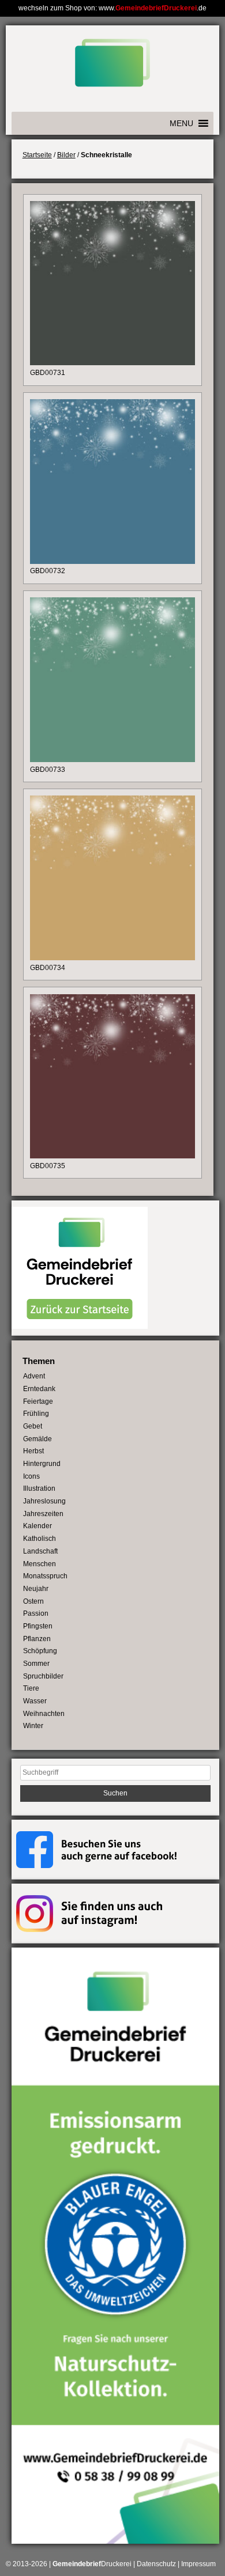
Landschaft (40, 1551)
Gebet (33, 1426)
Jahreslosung (44, 1501)
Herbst (33, 1451)
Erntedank (39, 1389)
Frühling (36, 1414)
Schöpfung (40, 1651)
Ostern (33, 1601)
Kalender (37, 1526)
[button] (181, 123)
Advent (34, 1376)
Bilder (66, 155)
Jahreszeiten (43, 1514)
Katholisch (40, 1539)
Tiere (31, 1688)
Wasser (35, 1701)
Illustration (39, 1488)
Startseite (37, 155)
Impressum (198, 2564)
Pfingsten (38, 1626)
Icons (31, 1476)
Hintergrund (42, 1464)
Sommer (36, 1664)
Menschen (40, 1564)
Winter (33, 1726)
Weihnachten (44, 1714)
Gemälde (37, 1439)
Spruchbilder (43, 1676)
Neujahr (36, 1589)
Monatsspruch (45, 1576)
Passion (36, 1613)
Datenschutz (156, 2564)
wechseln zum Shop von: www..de (112, 8)
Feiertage (38, 1401)
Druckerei (92, 2564)
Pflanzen (37, 1639)
